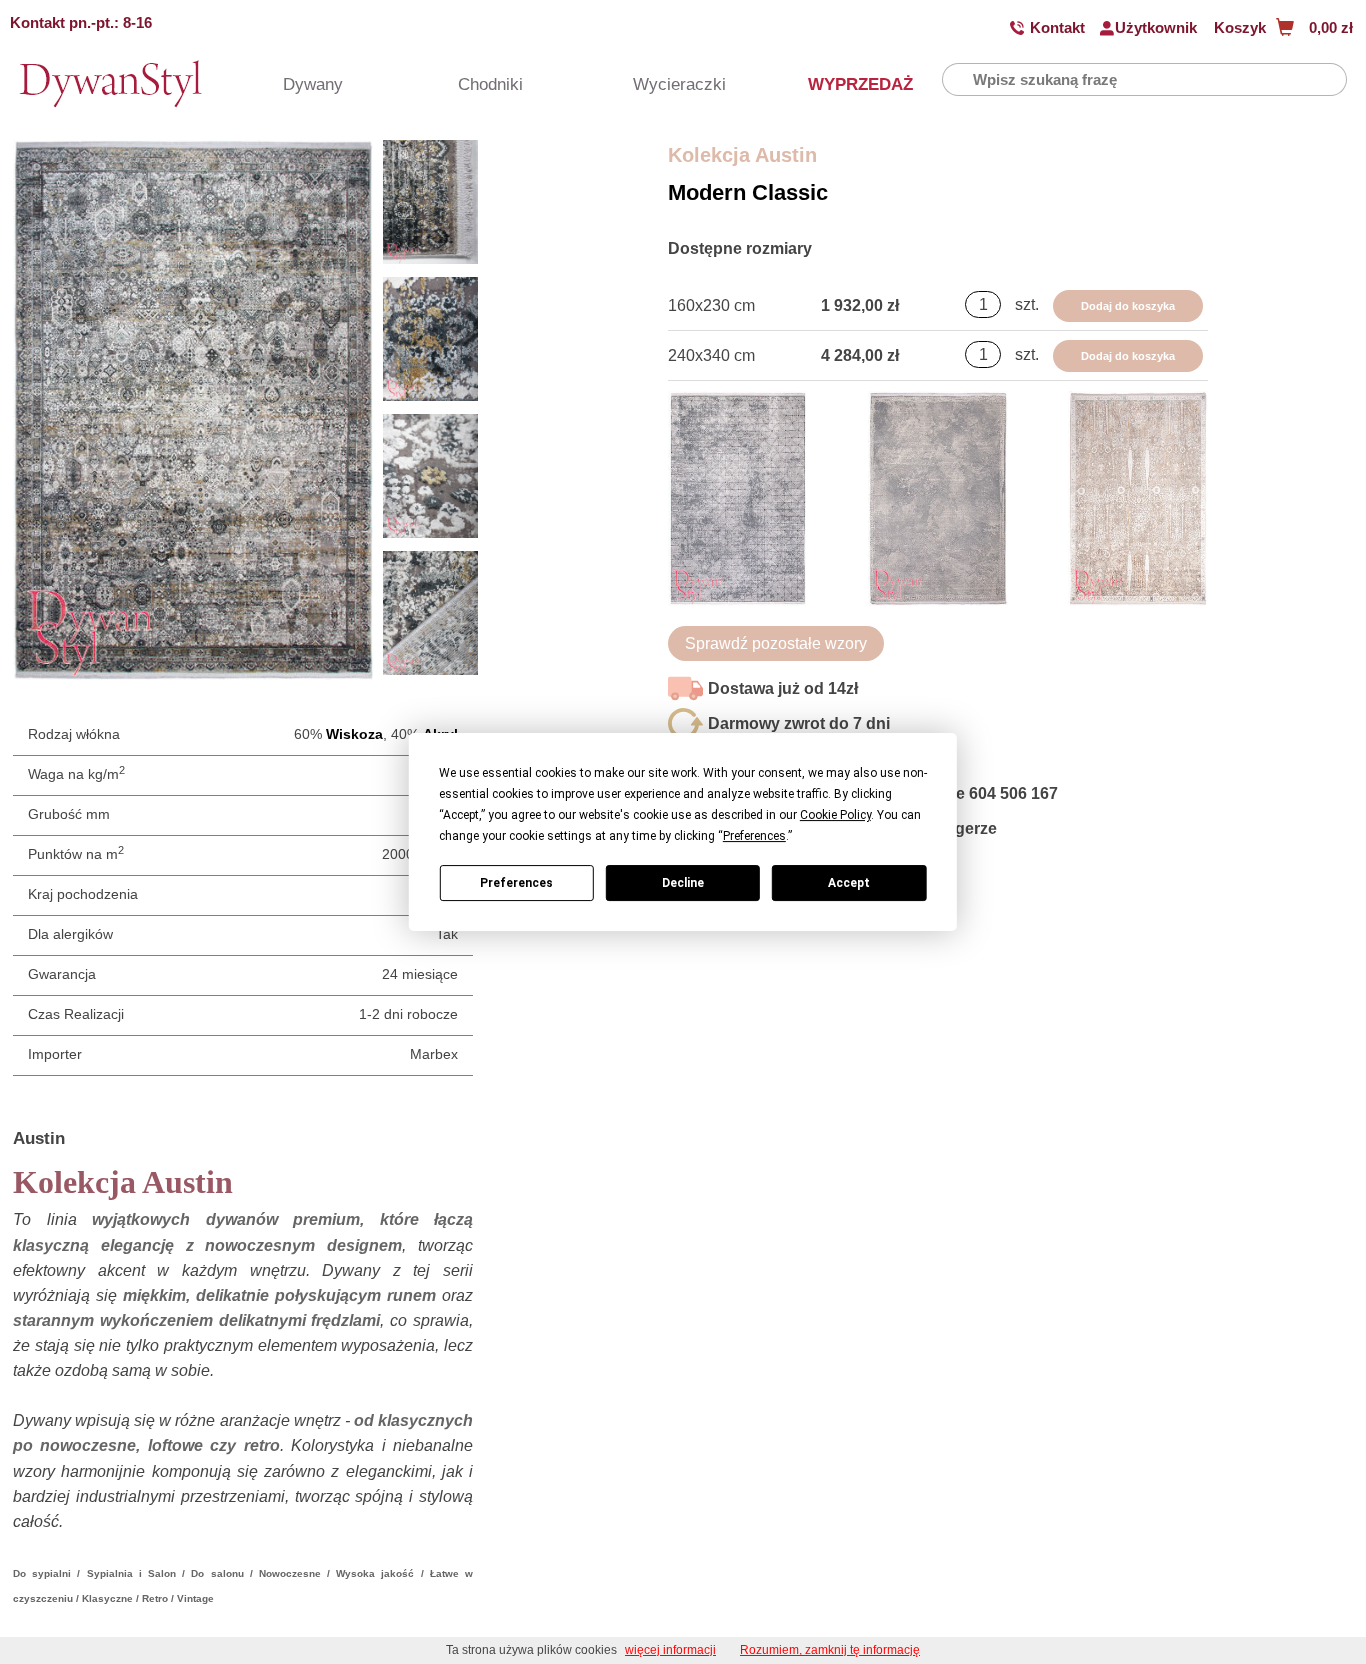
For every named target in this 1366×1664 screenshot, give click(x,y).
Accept (849, 883)
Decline (683, 883)
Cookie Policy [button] (835, 815)
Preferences (516, 883)
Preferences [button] (754, 836)
